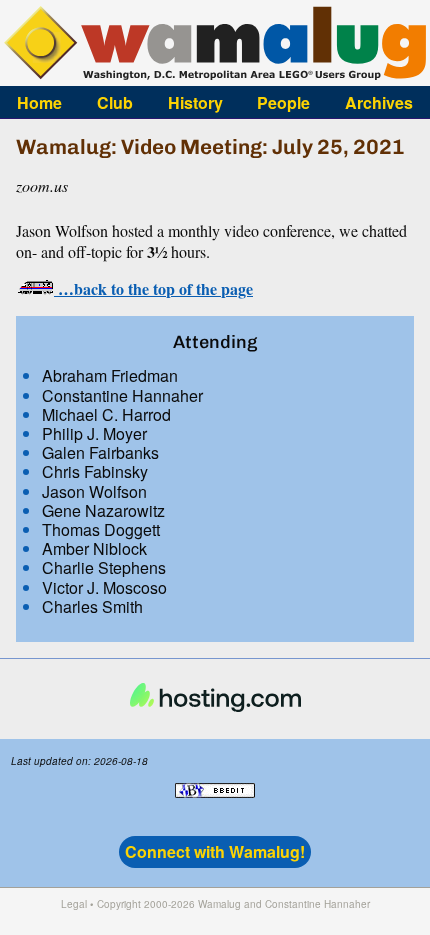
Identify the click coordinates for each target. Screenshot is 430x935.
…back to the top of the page (153, 288)
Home (39, 101)
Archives (379, 101)
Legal (74, 904)
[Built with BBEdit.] (215, 807)
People (283, 101)
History (195, 101)
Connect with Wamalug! (215, 851)
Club (115, 101)
